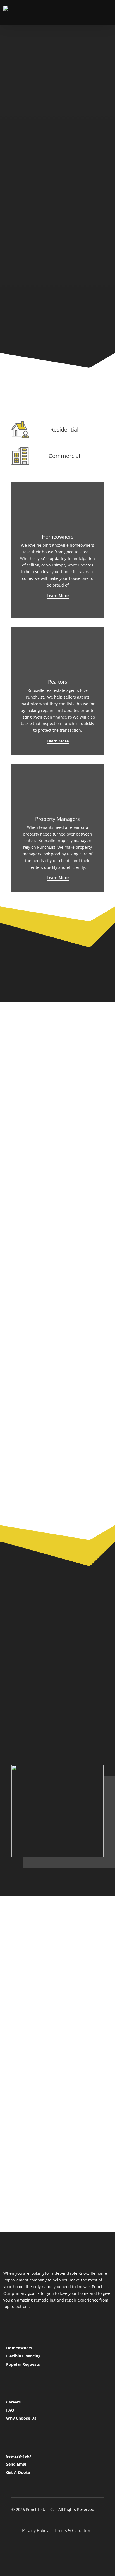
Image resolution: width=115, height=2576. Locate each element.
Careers (13, 2402)
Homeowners (19, 2348)
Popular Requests (23, 2364)
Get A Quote (18, 2472)
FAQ (10, 2410)
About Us (30, 1716)
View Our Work (48, 284)
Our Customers (48, 314)
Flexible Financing (23, 2356)
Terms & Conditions (74, 2531)
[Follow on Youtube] (71, 2549)
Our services (34, 175)
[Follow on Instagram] (57, 2549)
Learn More (58, 596)
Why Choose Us (21, 2418)
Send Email (17, 2464)
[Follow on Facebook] (44, 2549)
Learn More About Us (45, 1964)
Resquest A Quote (41, 1738)
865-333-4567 (19, 2456)
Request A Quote (39, 197)
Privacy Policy (35, 2531)
